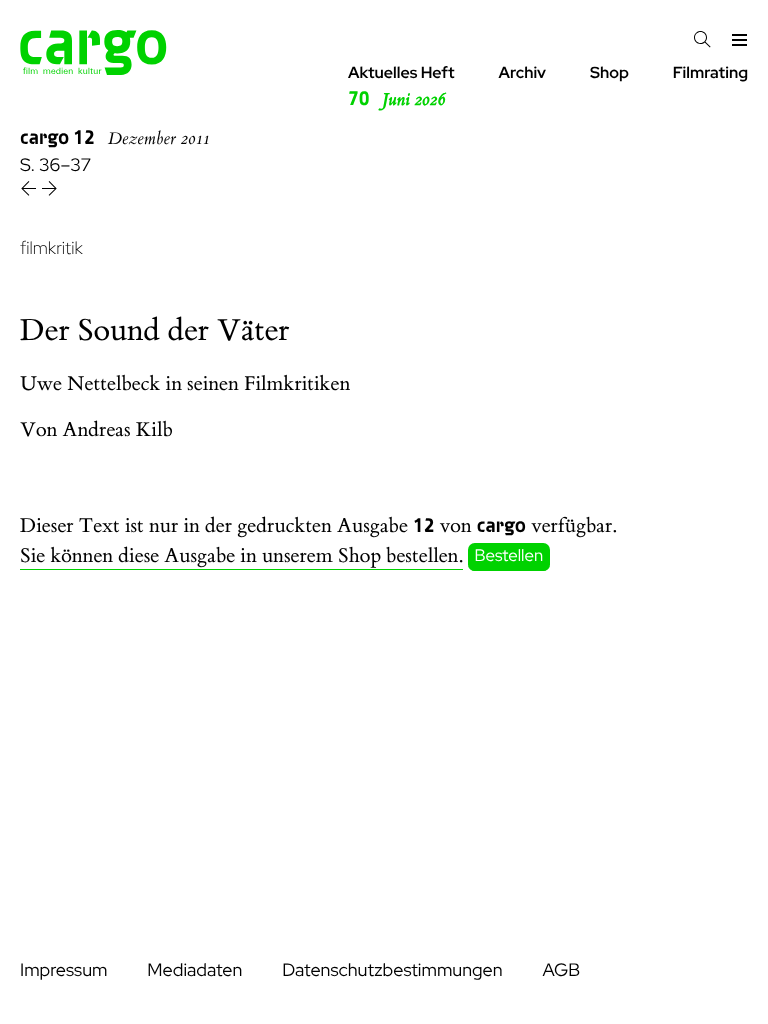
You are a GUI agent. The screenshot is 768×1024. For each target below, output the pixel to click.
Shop (609, 72)
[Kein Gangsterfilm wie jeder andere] (49, 191)
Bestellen (509, 557)
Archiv (522, 72)
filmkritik (51, 248)
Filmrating (710, 72)
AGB (561, 970)
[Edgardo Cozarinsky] (30, 191)
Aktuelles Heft (401, 86)
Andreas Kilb (118, 430)
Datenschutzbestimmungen (392, 970)
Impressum (63, 970)
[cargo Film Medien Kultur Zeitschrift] (93, 69)
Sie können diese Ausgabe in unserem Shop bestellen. (241, 556)
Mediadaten (194, 970)
